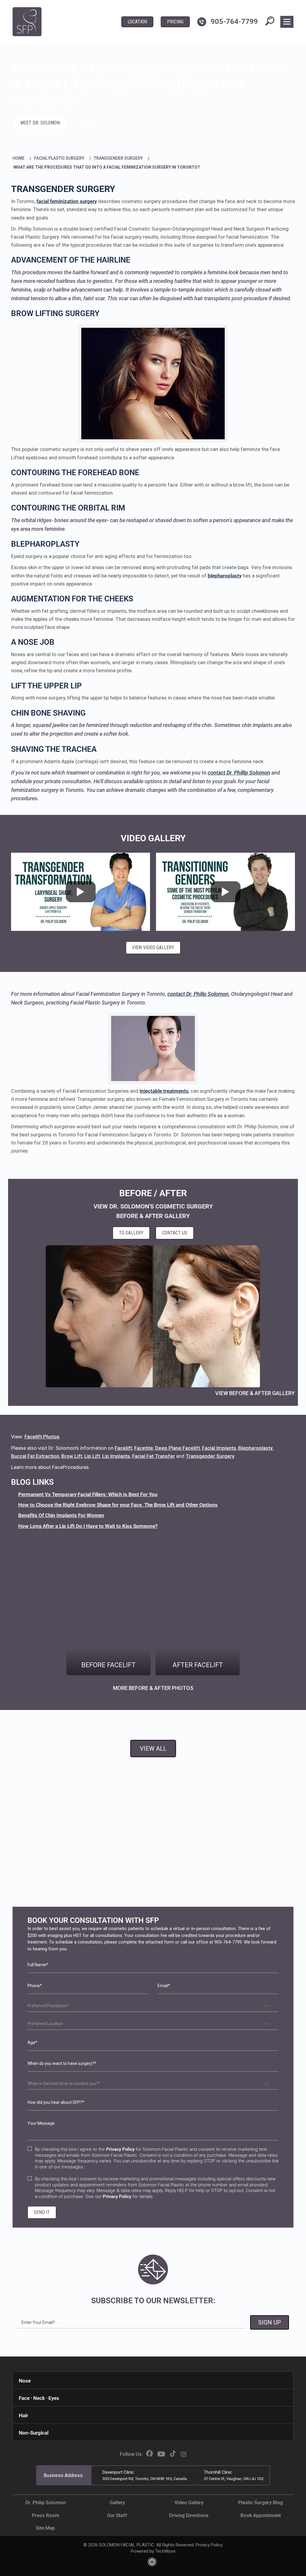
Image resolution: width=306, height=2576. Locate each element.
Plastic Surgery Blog (261, 2503)
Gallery (117, 2503)
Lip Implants (116, 1456)
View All (153, 1749)
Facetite (144, 1448)
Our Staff (117, 2515)
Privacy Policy (209, 2545)
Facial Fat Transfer (153, 1456)
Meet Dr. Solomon (40, 123)
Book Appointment (261, 2515)
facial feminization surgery (67, 201)
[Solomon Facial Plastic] (27, 22)
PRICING (175, 22)
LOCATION (137, 22)
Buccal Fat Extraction (35, 1456)
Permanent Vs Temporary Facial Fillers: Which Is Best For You (88, 1494)
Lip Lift (92, 1456)
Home (19, 158)
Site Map (45, 2528)
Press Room (46, 2515)
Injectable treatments (164, 1091)
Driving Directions (189, 2515)
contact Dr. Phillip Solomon (239, 773)
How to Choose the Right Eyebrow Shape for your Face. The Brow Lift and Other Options (118, 1505)
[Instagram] (183, 2454)
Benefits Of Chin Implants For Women (61, 1515)
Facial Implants (219, 1448)
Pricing (87, 123)
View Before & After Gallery (255, 1393)
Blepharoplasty (255, 1448)
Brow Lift (72, 1456)
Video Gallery (153, 838)
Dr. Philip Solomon (46, 2503)
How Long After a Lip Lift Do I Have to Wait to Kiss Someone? (88, 1526)
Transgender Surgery (119, 158)
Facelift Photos (42, 1437)
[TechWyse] (153, 2564)
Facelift (123, 1448)
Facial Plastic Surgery (60, 158)
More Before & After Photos (153, 1688)
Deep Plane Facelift (178, 1448)
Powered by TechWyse (153, 2551)
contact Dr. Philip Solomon (198, 994)
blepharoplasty (225, 576)
